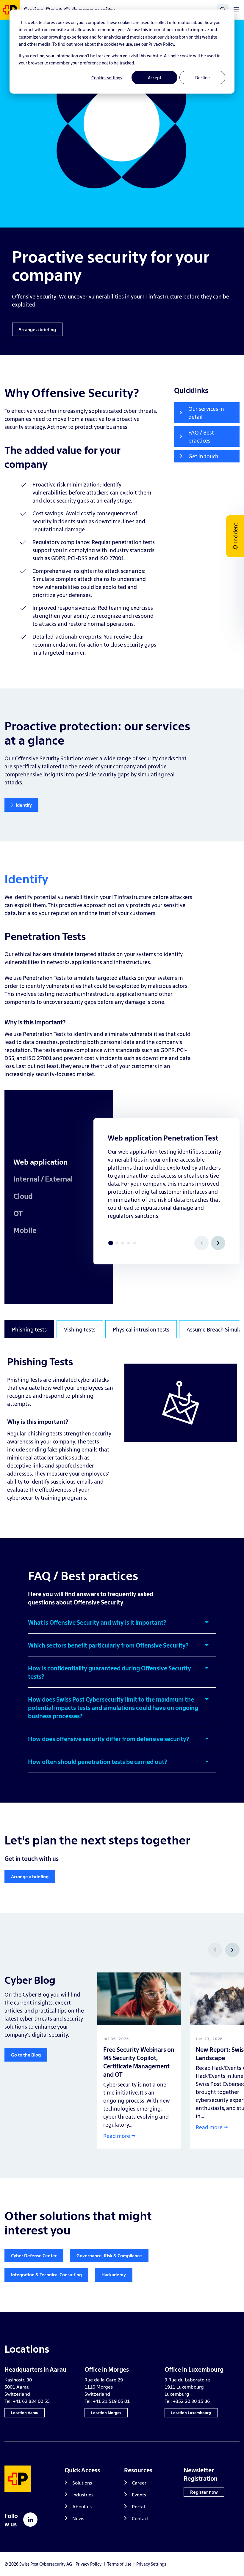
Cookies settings (107, 78)
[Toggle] (236, 10)
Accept (155, 78)
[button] (122, 1626)
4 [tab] (129, 1243)
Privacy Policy (89, 2564)
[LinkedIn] (30, 2520)
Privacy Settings (151, 2564)
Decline (202, 78)
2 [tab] (117, 1243)
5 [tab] (134, 1243)
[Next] (218, 1243)
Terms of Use (119, 2564)
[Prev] (215, 1950)
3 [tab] (123, 1243)
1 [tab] (111, 1243)
